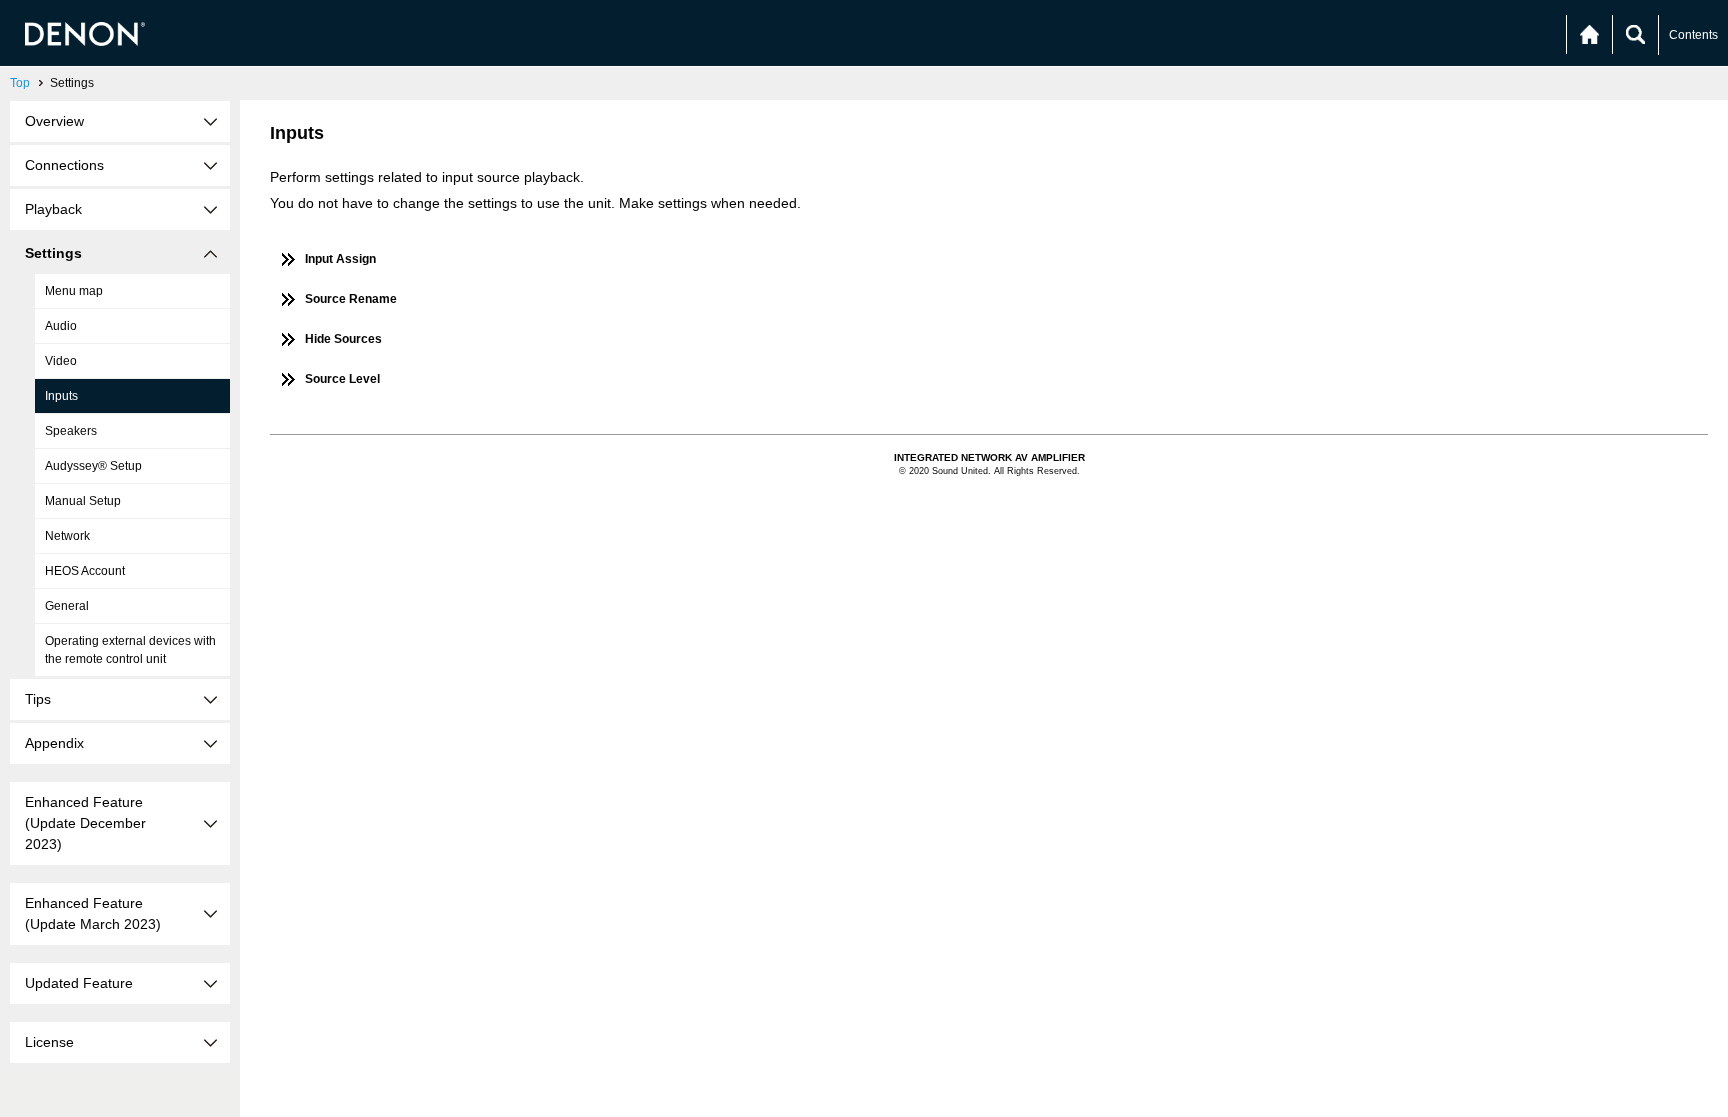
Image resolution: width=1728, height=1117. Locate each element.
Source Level (342, 379)
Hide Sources (343, 339)
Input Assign (340, 259)
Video (61, 361)
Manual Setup (83, 501)
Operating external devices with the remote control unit (130, 650)
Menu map (74, 291)
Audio (61, 326)
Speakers (71, 431)
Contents (1693, 35)
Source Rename (351, 299)
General (67, 606)
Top (20, 83)
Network (67, 536)
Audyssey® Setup (93, 466)
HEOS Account (85, 571)
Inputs (61, 396)
